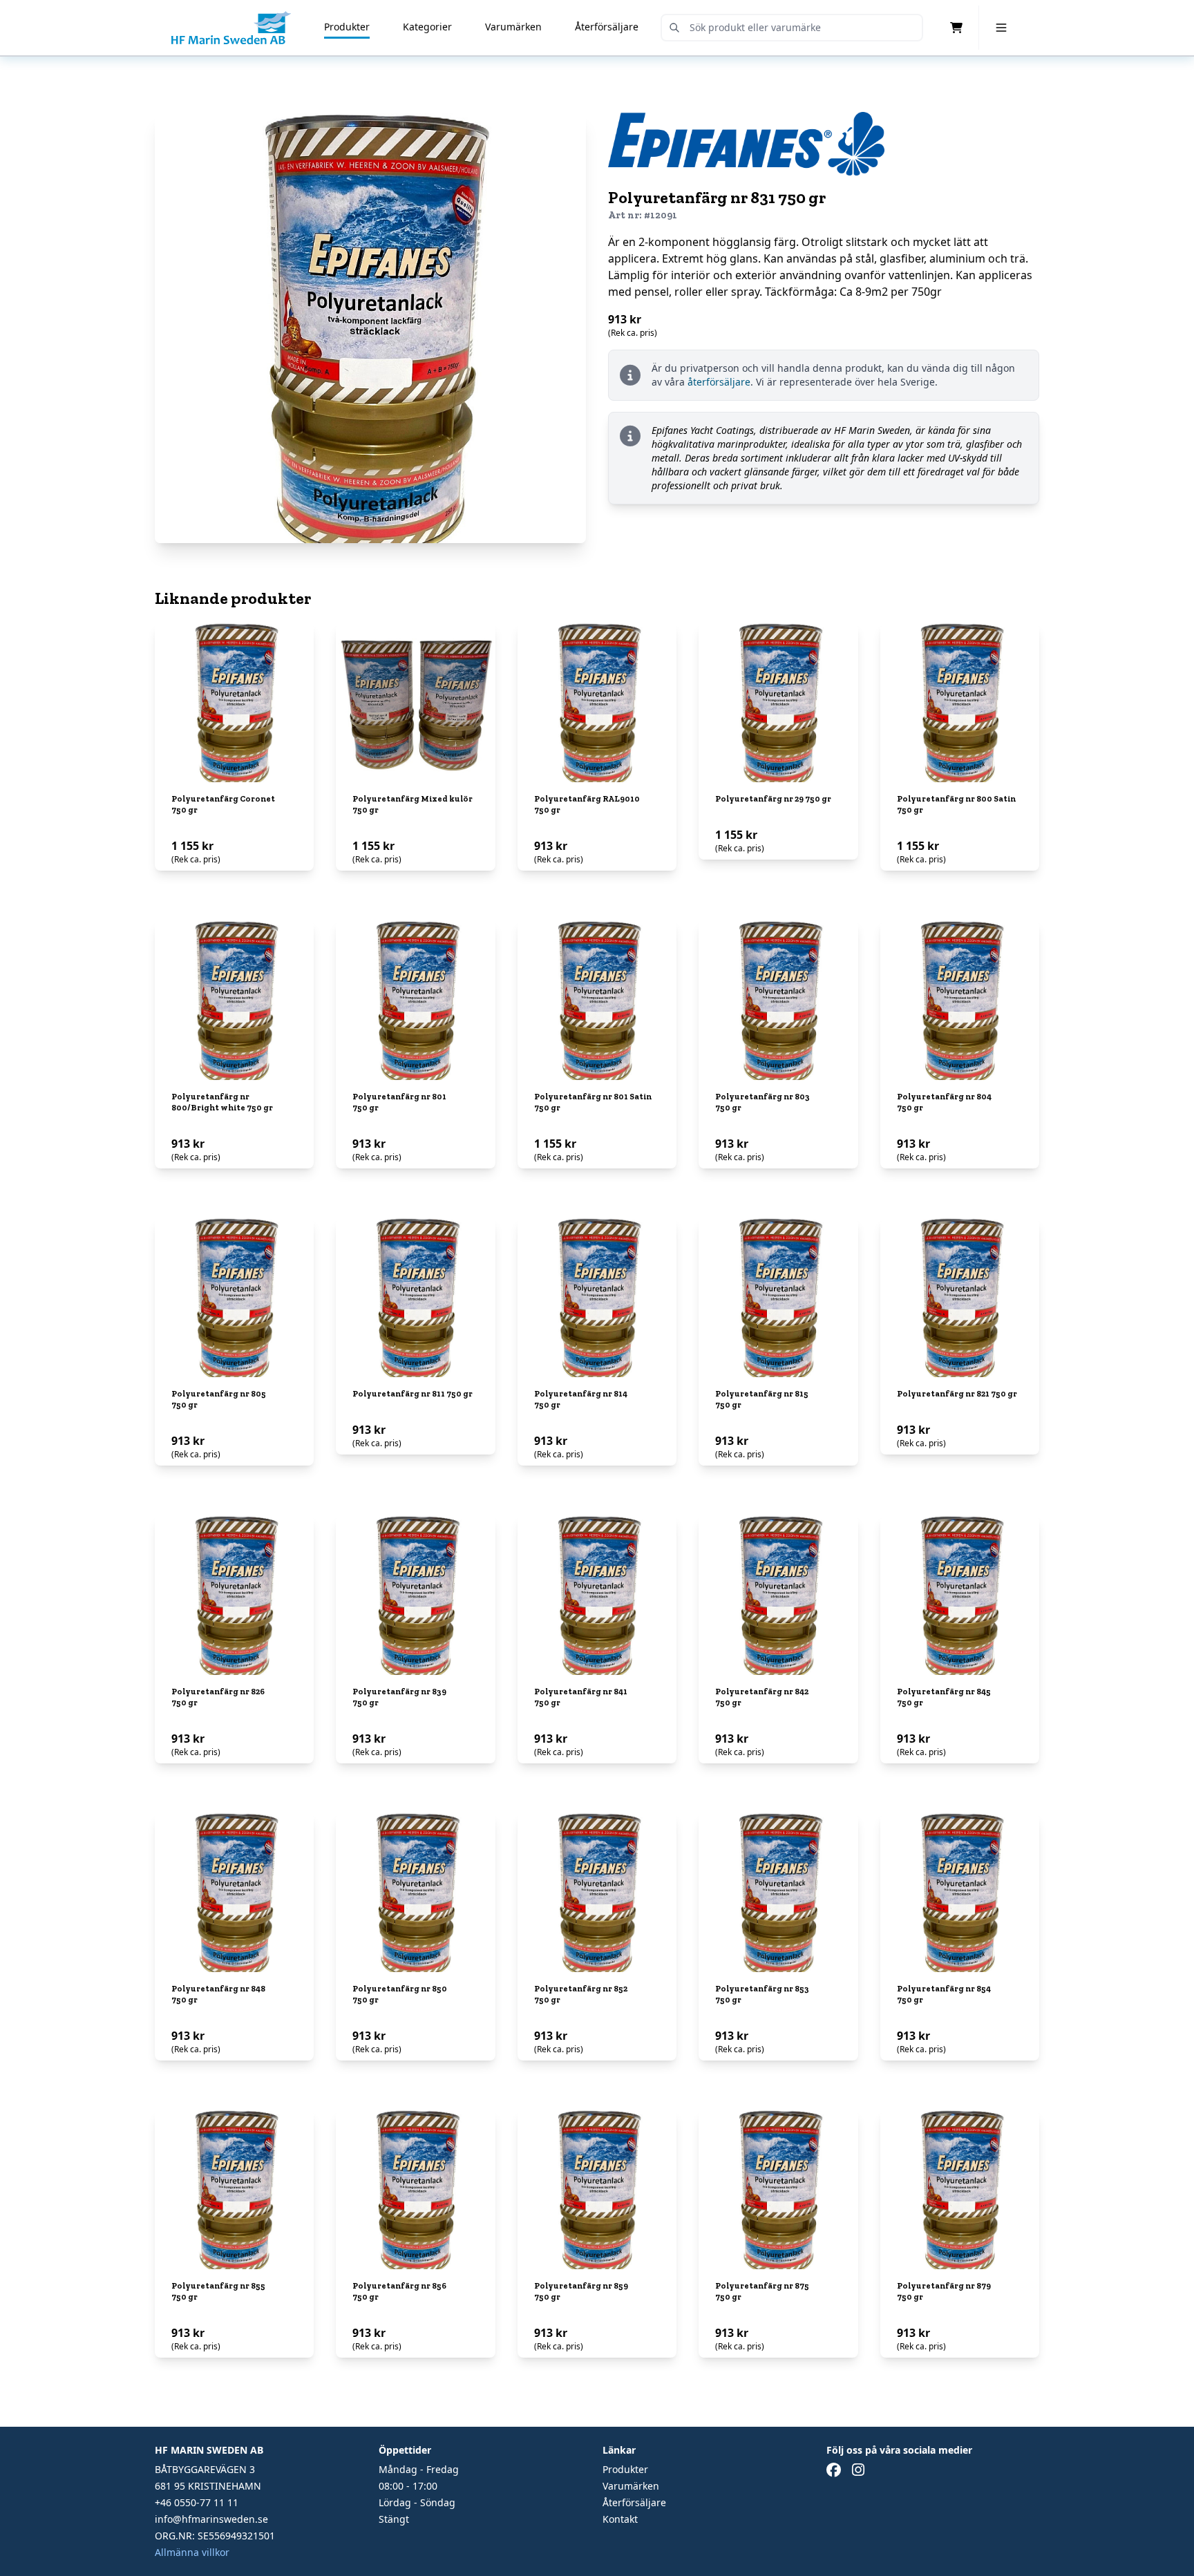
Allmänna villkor (192, 2552)
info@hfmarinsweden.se (211, 2519)
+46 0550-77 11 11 (197, 2502)
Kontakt (620, 2519)
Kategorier (427, 27)
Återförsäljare (607, 27)
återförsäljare (719, 382)
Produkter (347, 27)
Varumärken (513, 27)
